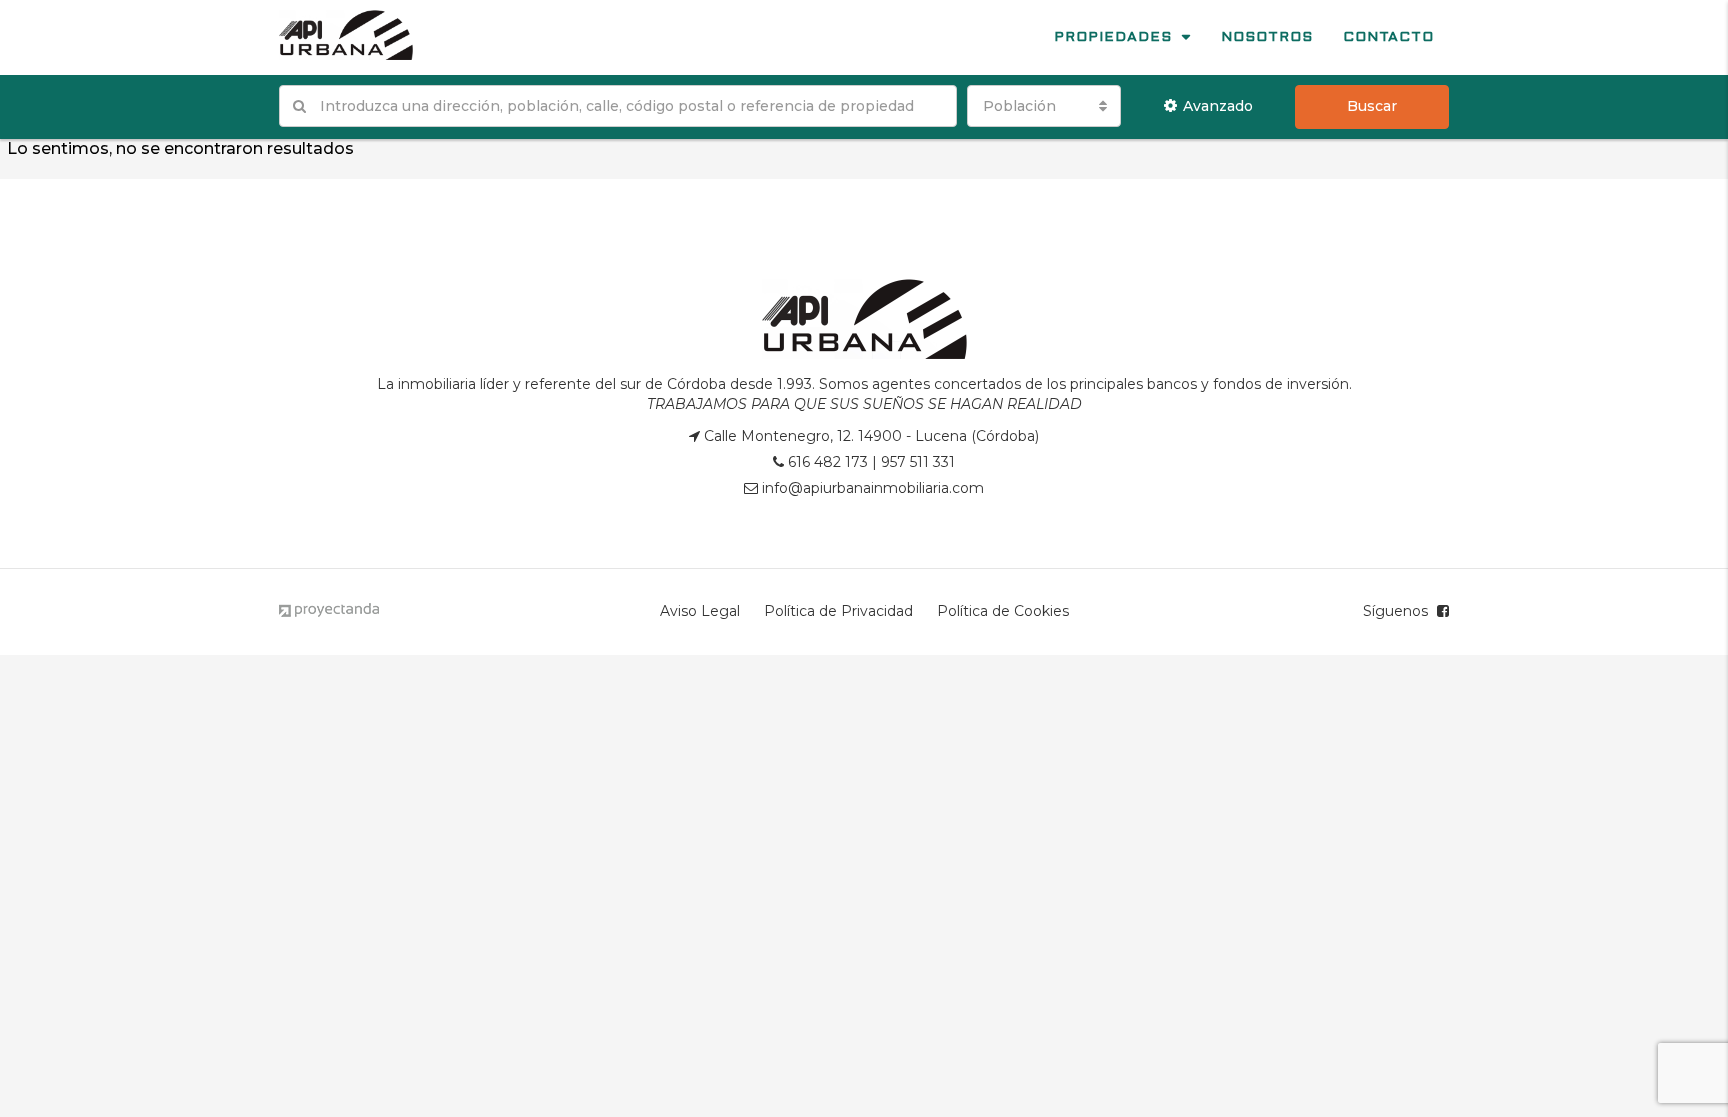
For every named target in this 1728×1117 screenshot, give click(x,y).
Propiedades (1113, 37)
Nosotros (1267, 37)
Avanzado (1218, 106)
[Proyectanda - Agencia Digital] (329, 611)
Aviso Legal (700, 611)
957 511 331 (918, 462)
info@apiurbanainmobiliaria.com (873, 488)
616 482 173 (828, 462)
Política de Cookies (1003, 611)
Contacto (1388, 37)
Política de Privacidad (838, 611)
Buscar (1372, 106)
